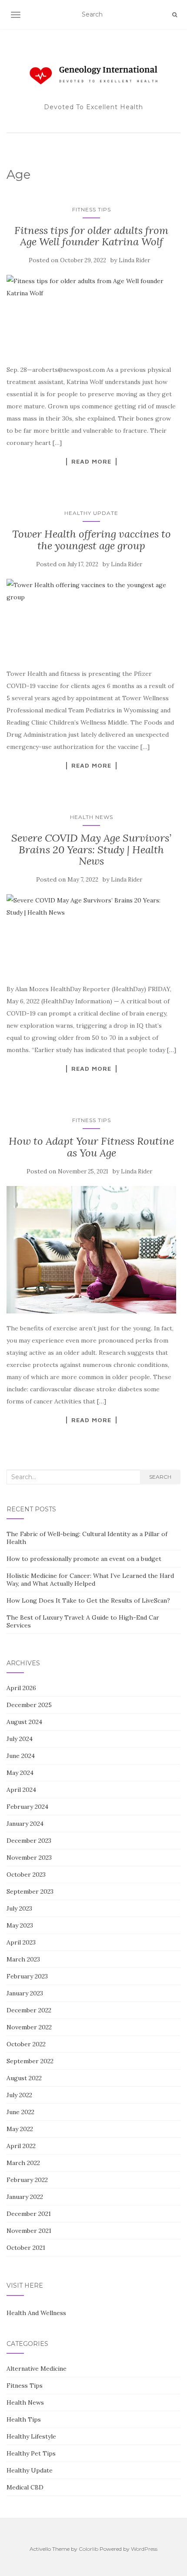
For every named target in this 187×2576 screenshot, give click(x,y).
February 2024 (27, 1807)
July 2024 (20, 1739)
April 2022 (21, 2146)
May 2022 (20, 2129)
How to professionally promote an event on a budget (84, 1559)
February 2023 (27, 1976)
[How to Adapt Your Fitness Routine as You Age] (91, 1250)
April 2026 (21, 1688)
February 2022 (27, 2180)
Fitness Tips (92, 209)
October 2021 (26, 2248)
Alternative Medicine (37, 2369)
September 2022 (30, 2061)
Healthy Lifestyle (31, 2436)
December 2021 (29, 2214)
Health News (92, 817)
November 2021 (29, 2231)
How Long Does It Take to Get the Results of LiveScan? (88, 1600)
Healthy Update (91, 513)
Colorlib (88, 2549)
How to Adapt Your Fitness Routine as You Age (91, 1147)
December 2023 (29, 1841)
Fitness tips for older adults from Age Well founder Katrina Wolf (91, 236)
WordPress (144, 2549)
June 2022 (20, 2112)
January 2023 (25, 1993)
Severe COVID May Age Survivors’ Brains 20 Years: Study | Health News (91, 849)
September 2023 (30, 1891)
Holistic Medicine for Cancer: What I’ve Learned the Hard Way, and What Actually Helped (90, 1580)
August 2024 (24, 1722)
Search (160, 1477)
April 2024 (21, 1790)
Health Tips (24, 2419)
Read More (91, 461)
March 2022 (23, 2163)
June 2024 (21, 1756)
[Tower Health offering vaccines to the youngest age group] (91, 619)
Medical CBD (25, 2487)
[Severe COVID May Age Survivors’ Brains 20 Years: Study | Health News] (91, 934)
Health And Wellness (36, 2313)
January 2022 (25, 2197)
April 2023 (21, 1942)
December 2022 (29, 2010)
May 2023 (20, 1925)
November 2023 (29, 1858)
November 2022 (29, 2027)
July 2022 (19, 2095)
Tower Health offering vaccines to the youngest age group (92, 540)
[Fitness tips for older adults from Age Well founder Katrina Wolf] (91, 315)
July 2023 (19, 1908)
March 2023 (23, 1959)
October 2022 (26, 2044)
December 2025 (29, 1705)
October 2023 (26, 1874)
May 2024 (20, 1773)
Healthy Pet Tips (31, 2453)
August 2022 (24, 2078)
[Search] (175, 15)
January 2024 (25, 1824)
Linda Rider (134, 260)
